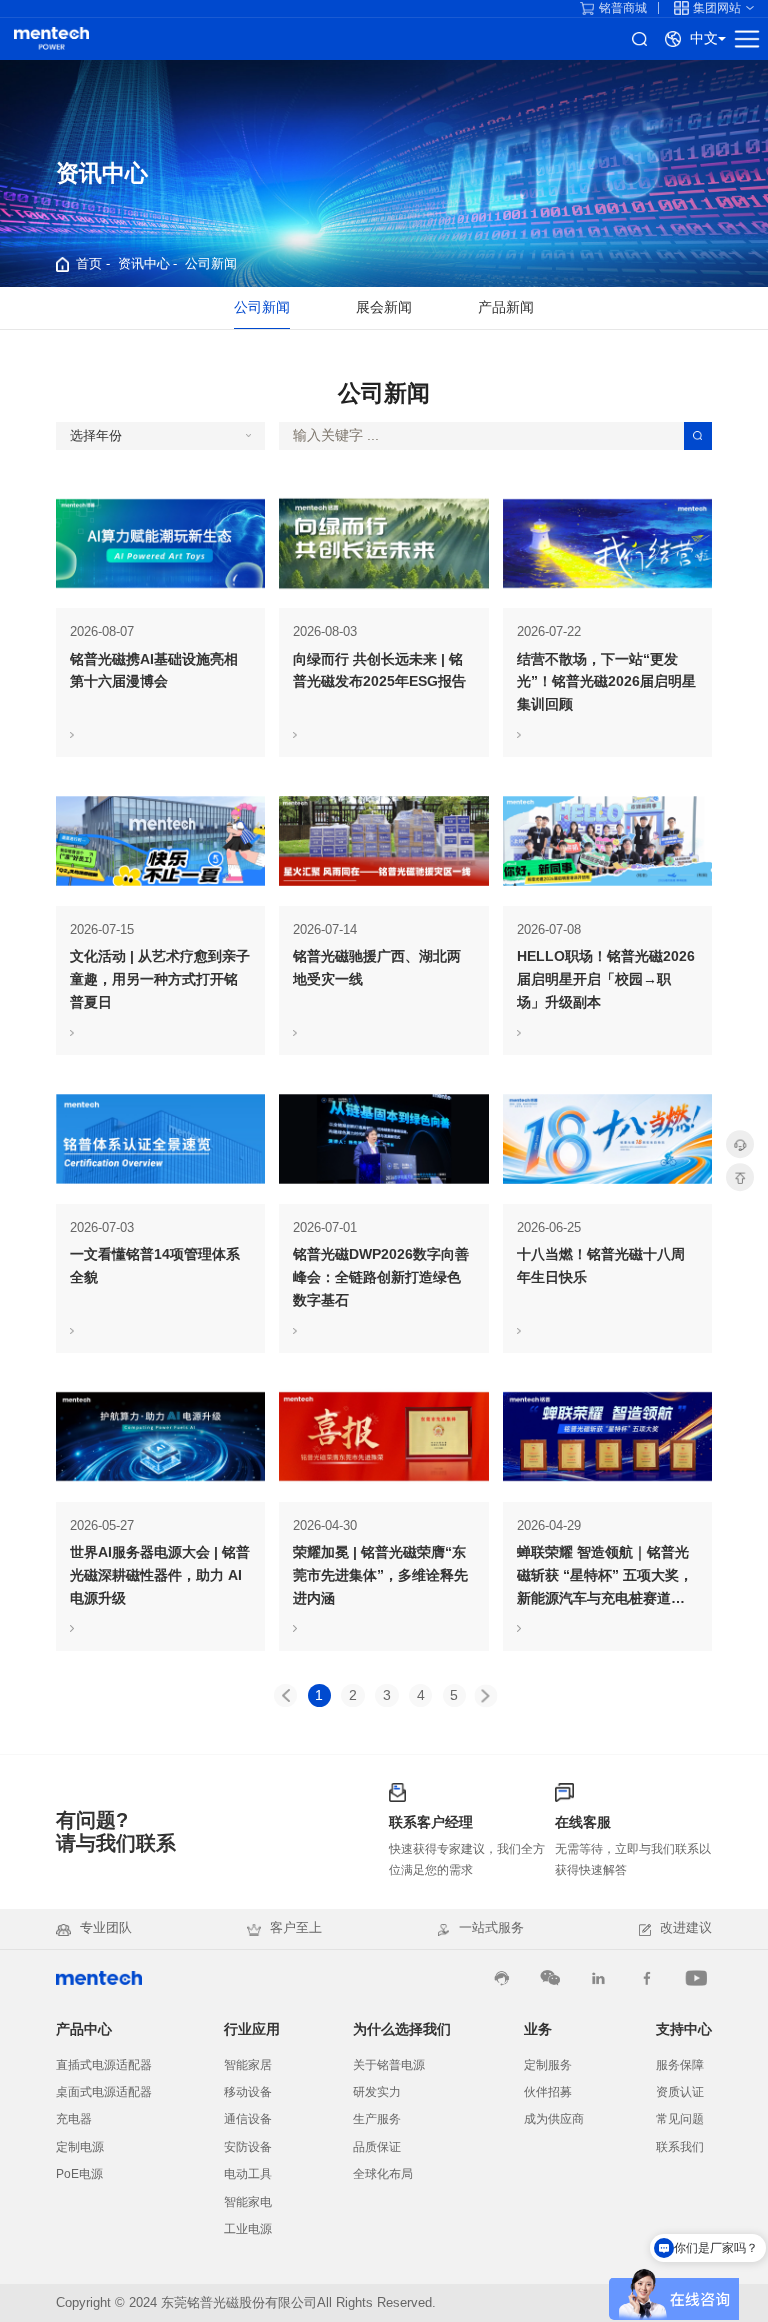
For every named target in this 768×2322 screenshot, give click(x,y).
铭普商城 (623, 8)
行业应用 (252, 2029)
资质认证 (680, 2092)
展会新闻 (384, 307)
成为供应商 (554, 2119)
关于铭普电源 (389, 2065)
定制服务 (548, 2065)
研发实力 (377, 2092)
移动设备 (248, 2092)
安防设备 (248, 2147)
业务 (538, 2029)
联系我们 (680, 2147)
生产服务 (377, 2119)
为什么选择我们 (402, 2029)
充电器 (74, 2119)
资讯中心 (144, 263)
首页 (89, 263)
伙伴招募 (548, 2092)
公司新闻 (211, 263)
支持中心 (684, 2029)
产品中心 (84, 2029)
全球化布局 (383, 2174)
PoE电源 (79, 2174)
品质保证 (377, 2147)
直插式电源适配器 (104, 2065)
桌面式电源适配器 (104, 2092)
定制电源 (80, 2147)
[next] (485, 1695)
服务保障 (680, 2065)
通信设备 (248, 2119)
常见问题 (680, 2119)
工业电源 (248, 2229)
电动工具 (248, 2174)
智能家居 (248, 2065)
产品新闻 (506, 307)
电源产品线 (51, 39)
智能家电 (248, 2202)
